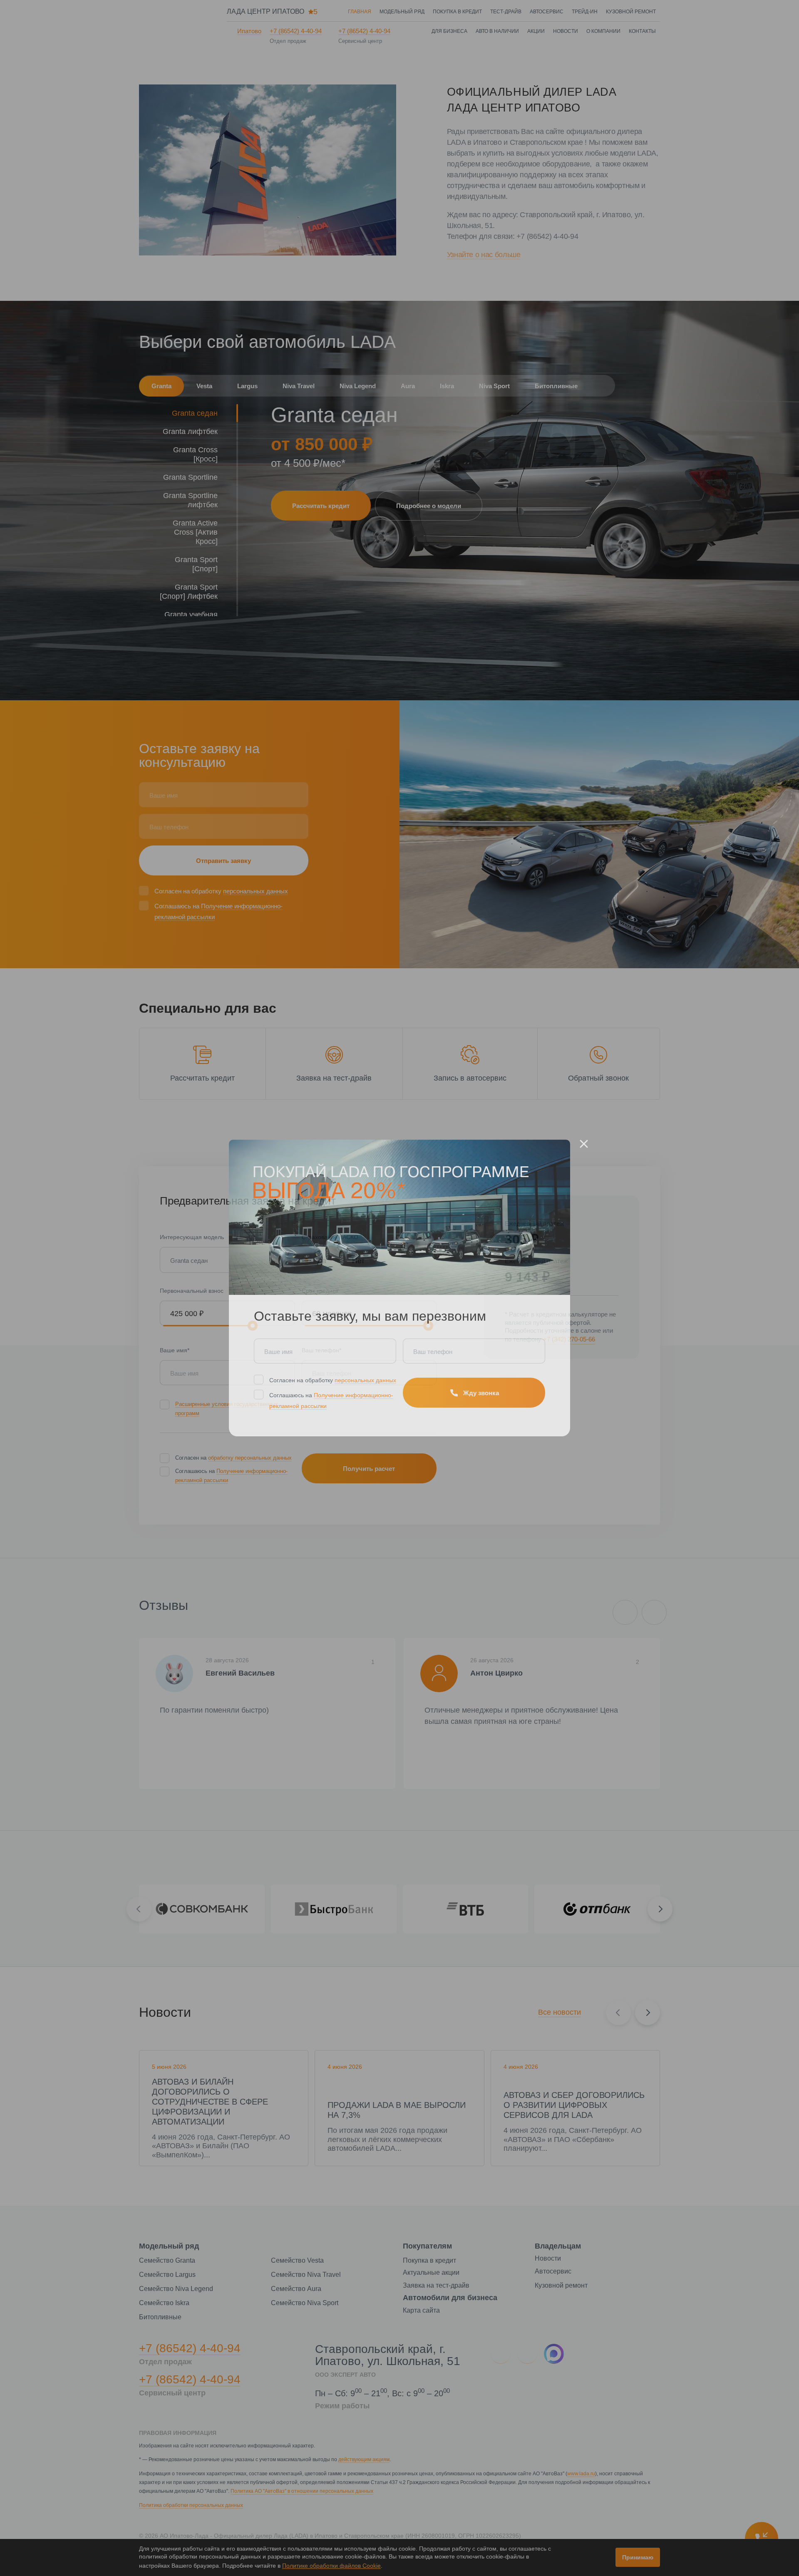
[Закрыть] (584, 1144)
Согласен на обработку (333, 1380)
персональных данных (365, 1380)
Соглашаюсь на (331, 1401)
